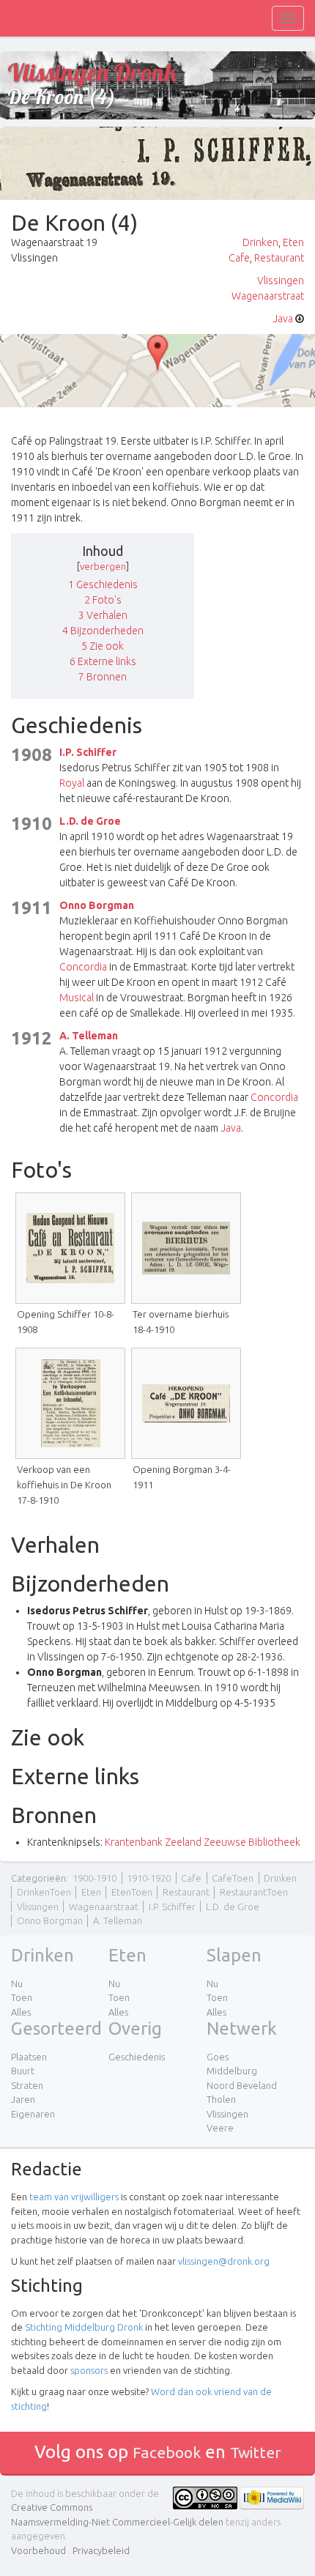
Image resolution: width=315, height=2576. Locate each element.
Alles (21, 2012)
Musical (77, 998)
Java (283, 319)
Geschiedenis (137, 2057)
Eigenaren (33, 2114)
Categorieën (38, 1878)
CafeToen (233, 1878)
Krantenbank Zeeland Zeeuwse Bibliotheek (203, 1842)
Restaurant (279, 258)
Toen (22, 1997)
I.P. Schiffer (88, 752)
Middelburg (232, 2071)
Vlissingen (281, 281)
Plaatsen (29, 2057)
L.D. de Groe (90, 821)
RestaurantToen (254, 1892)
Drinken (260, 242)
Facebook (167, 2452)
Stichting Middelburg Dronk (84, 2327)
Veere (220, 2128)
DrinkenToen (44, 1892)
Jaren (23, 2099)
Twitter (256, 2452)
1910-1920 (149, 1878)
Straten (27, 2085)
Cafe (239, 258)
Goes (218, 2057)
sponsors (89, 2370)
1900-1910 (94, 1878)
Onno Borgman (97, 905)
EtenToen (132, 1892)
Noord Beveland (242, 2085)
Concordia (83, 967)
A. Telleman (89, 1036)
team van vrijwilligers (74, 2197)
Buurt (23, 2071)
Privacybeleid (101, 2550)
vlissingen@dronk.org (224, 2261)
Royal (72, 783)
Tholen (221, 2099)
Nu (17, 1983)
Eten (293, 242)
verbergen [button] (103, 566)
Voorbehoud (38, 2550)
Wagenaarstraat (268, 296)
